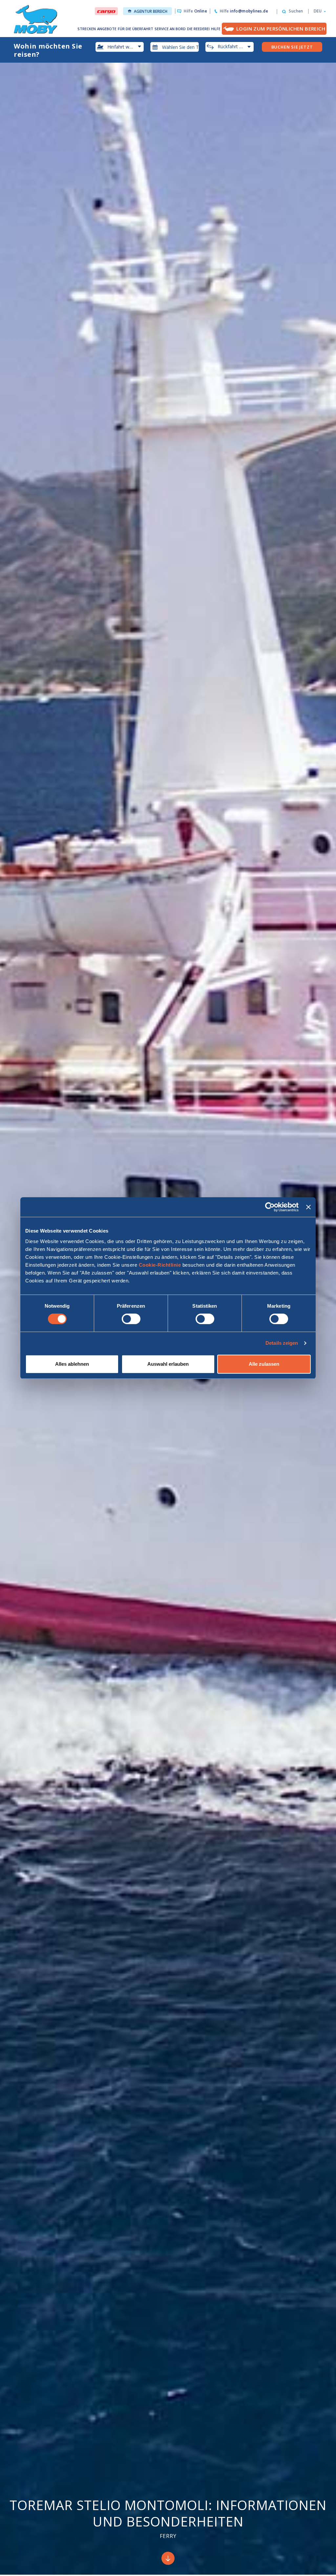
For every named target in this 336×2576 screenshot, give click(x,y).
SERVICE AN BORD (170, 29)
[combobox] (175, 47)
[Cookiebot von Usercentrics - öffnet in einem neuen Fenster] (270, 1207)
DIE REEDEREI (198, 29)
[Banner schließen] (308, 1207)
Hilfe (195, 11)
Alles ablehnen (72, 1364)
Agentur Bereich (151, 11)
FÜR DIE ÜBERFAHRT (136, 29)
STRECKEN (87, 29)
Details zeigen (282, 1343)
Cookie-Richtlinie (160, 1265)
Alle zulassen (264, 1364)
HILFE (216, 29)
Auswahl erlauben (168, 1364)
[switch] (131, 1319)
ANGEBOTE (107, 29)
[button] (318, 11)
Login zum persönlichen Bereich (281, 29)
